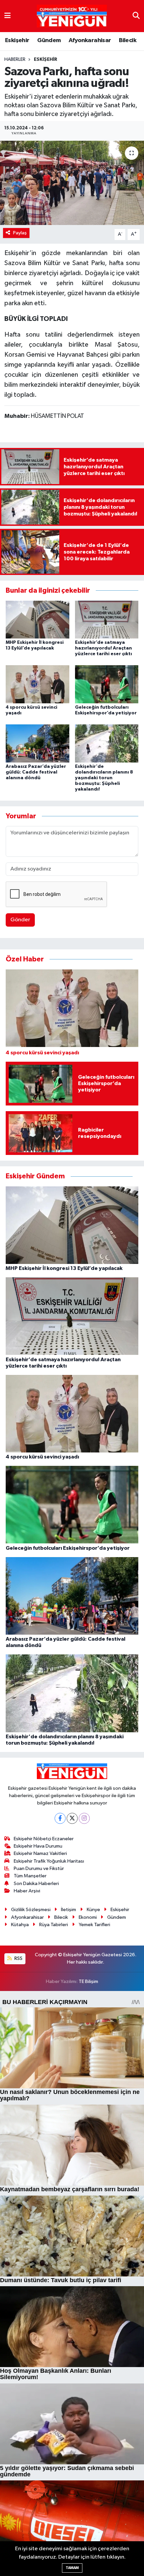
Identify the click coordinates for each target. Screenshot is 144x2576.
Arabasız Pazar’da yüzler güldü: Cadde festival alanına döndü (36, 772)
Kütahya (20, 1925)
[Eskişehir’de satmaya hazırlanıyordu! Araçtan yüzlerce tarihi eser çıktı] (107, 619)
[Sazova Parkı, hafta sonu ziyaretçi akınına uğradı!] (72, 183)
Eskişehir (17, 40)
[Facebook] (60, 1818)
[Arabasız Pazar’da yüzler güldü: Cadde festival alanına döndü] (38, 743)
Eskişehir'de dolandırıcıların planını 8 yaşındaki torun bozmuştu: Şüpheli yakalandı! (104, 778)
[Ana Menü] (8, 16)
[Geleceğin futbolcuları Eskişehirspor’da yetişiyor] (107, 684)
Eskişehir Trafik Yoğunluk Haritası (49, 1861)
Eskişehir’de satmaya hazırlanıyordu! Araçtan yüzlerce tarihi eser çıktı (103, 648)
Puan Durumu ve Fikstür (39, 1868)
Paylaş (20, 233)
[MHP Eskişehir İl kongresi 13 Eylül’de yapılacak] (38, 619)
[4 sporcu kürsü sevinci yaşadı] (38, 684)
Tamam (72, 2568)
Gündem (49, 40)
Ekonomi (88, 1917)
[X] (72, 1818)
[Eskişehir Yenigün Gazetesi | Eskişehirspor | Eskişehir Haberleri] (72, 16)
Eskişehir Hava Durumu (38, 1846)
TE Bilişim (88, 1981)
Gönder (20, 920)
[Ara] (136, 16)
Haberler (15, 60)
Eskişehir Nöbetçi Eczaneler (44, 1839)
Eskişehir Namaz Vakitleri (40, 1853)
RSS (18, 1958)
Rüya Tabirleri (54, 1925)
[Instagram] (84, 1818)
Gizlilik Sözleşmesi (31, 1910)
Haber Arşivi (27, 1891)
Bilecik (128, 40)
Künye (93, 1910)
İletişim (68, 1910)
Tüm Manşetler (30, 1876)
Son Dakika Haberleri (36, 1884)
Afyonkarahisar (90, 40)
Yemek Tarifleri (94, 1925)
